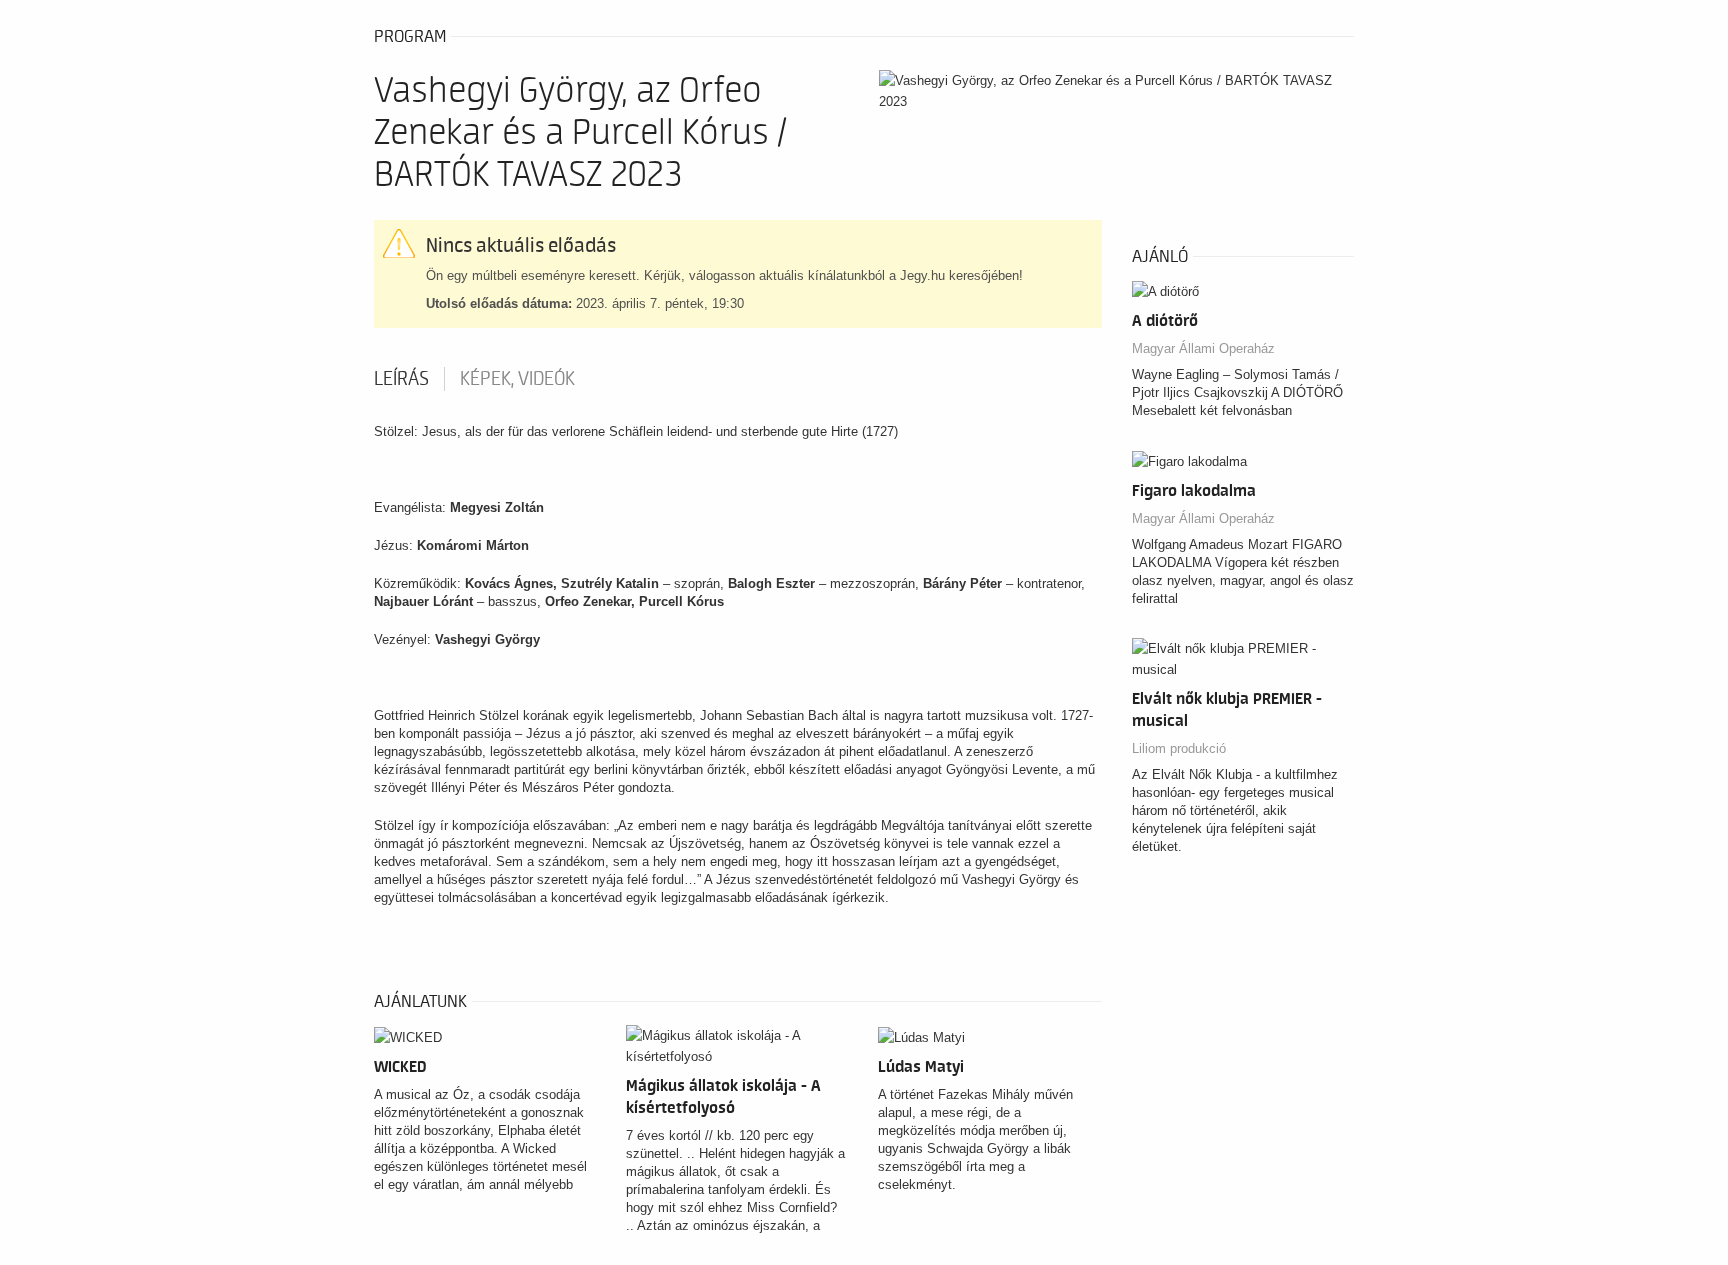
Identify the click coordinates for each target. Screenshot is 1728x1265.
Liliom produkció (1179, 748)
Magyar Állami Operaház (1203, 348)
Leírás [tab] (401, 379)
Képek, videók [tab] (517, 379)
